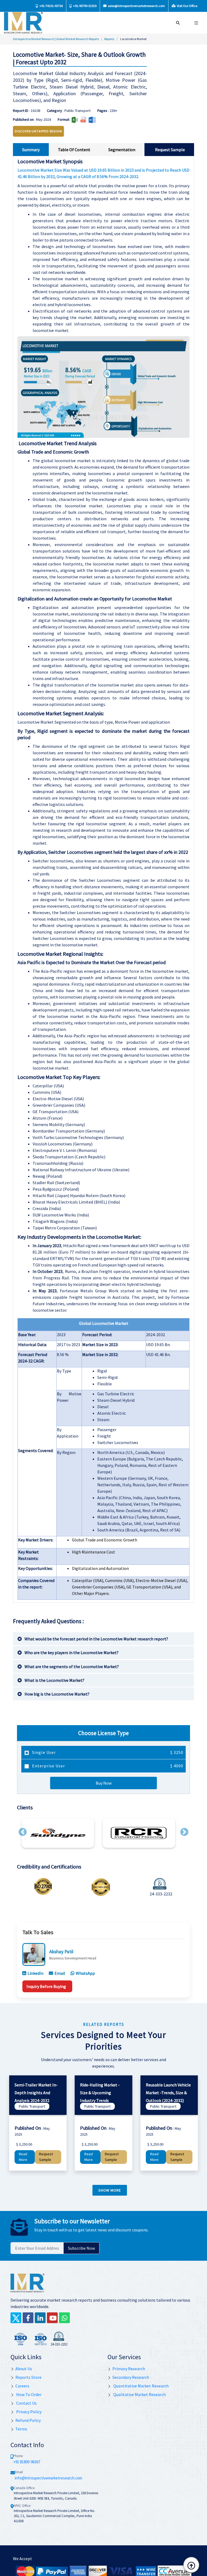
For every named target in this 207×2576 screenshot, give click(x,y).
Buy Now (104, 1783)
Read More (23, 2157)
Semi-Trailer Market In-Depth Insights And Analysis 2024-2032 (36, 2093)
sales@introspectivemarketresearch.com (136, 6)
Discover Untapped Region (38, 131)
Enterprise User (107, 1766)
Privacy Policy (28, 2412)
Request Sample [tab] (170, 150)
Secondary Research (131, 2377)
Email (60, 1973)
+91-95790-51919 (84, 6)
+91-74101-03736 (51, 6)
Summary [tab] (31, 150)
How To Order (28, 2394)
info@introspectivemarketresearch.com (49, 2478)
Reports (109, 39)
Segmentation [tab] (122, 150)
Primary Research (129, 2369)
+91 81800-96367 (27, 2462)
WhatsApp (85, 1973)
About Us (24, 2369)
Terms (21, 2429)
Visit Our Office (187, 6)
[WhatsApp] (64, 2318)
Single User (107, 1752)
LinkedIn (35, 1973)
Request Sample (46, 2157)
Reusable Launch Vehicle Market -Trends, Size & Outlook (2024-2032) (168, 2093)
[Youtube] (52, 2318)
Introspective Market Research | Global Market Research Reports (56, 39)
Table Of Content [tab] (74, 150)
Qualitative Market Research (139, 2394)
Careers (22, 2386)
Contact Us (26, 2403)
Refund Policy (28, 2420)
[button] (23, 1832)
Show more (110, 2190)
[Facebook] (28, 2318)
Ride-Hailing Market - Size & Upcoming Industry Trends (100, 2093)
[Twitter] (16, 2318)
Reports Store (28, 2377)
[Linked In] (40, 2318)
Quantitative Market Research (141, 2386)
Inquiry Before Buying (46, 1986)
